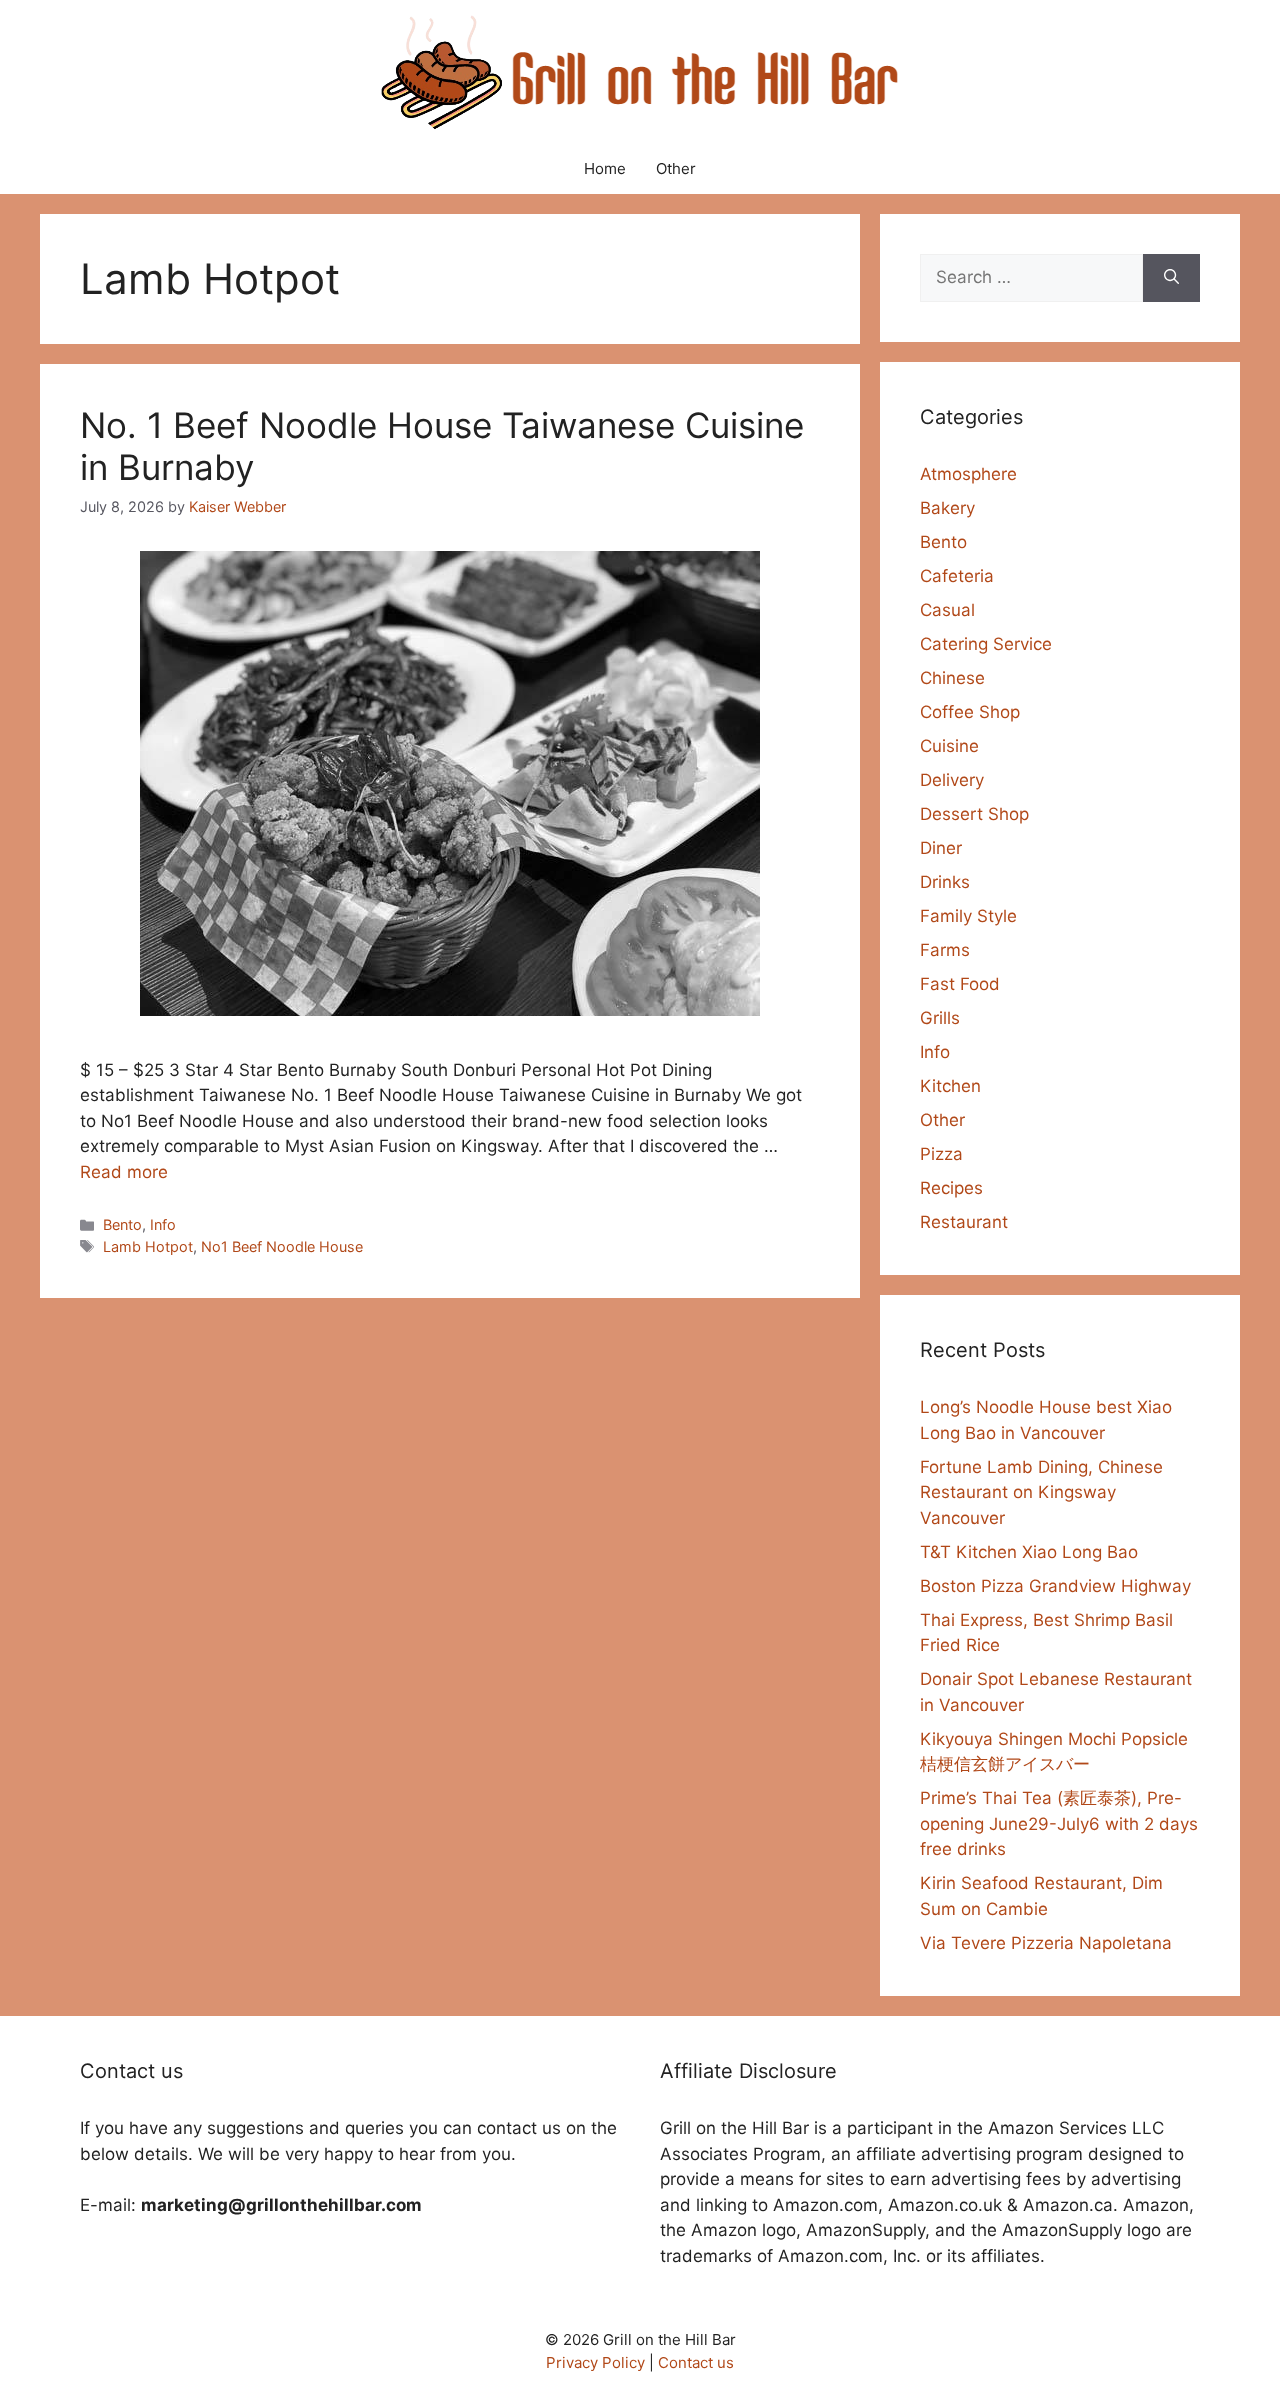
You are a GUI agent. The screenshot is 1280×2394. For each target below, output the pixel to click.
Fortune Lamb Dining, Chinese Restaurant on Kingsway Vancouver (1041, 1492)
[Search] (1171, 278)
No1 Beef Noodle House (282, 1246)
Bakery (947, 508)
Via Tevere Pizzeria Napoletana (1046, 1943)
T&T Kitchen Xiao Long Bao (1029, 1552)
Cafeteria (957, 576)
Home (605, 168)
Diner (941, 848)
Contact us (696, 2362)
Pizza (941, 1154)
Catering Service (986, 644)
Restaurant (964, 1222)
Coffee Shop (970, 712)
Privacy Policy (595, 2362)
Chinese (952, 678)
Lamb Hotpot (148, 1246)
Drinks (945, 882)
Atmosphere (968, 474)
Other (676, 168)
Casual (947, 610)
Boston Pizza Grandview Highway (1055, 1586)
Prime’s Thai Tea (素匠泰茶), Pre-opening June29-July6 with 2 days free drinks (1059, 1823)
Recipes (951, 1188)
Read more (124, 1172)
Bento (122, 1224)
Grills (940, 1018)
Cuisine (949, 746)
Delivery (952, 780)
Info (163, 1224)
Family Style (968, 916)
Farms (945, 950)
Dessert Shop (974, 814)
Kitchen (950, 1086)
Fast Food (960, 984)
